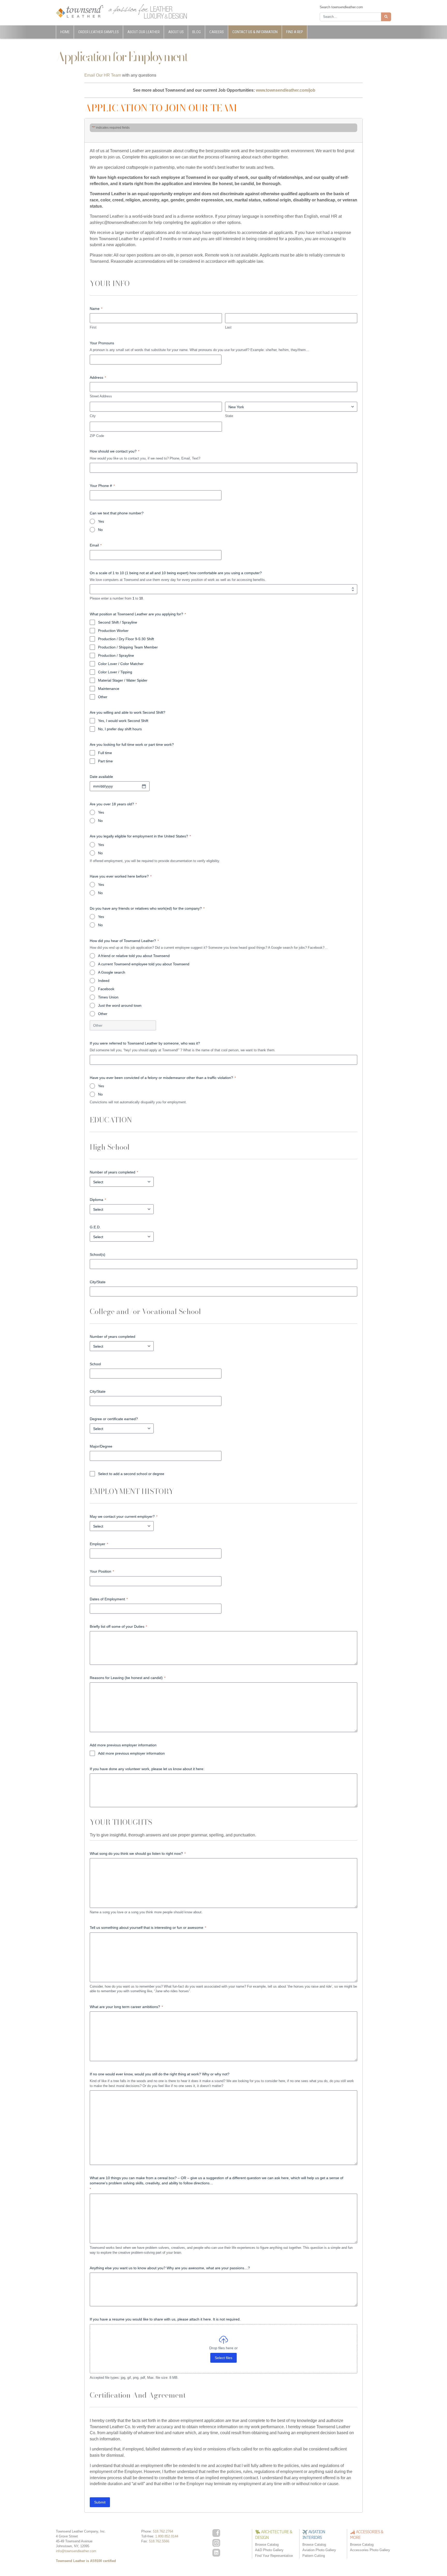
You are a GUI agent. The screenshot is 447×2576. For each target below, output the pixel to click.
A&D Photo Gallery (269, 2550)
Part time (105, 761)
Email (96, 545)
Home (65, 32)
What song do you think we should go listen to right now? (138, 1853)
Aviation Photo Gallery (319, 2550)
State (229, 416)
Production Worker (113, 631)
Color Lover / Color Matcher (121, 664)
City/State (98, 1282)
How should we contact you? (115, 451)
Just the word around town (120, 1005)
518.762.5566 (159, 2541)
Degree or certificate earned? (114, 1419)
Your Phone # (102, 486)
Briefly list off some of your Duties (118, 1626)
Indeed (104, 981)
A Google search (112, 972)
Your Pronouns (102, 343)
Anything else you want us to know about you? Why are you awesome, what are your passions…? (170, 2268)
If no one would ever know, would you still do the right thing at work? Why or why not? (160, 2074)
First (93, 327)
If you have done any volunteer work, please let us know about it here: (147, 1769)
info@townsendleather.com (76, 2551)
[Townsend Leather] (80, 11)
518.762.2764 (163, 2531)
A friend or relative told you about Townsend (134, 956)
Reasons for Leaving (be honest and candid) (128, 1678)
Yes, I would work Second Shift (123, 721)
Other (103, 697)
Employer (99, 1544)
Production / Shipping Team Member (128, 647)
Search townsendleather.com (341, 7)
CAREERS (217, 32)
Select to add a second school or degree (131, 1474)
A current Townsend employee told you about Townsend (144, 964)
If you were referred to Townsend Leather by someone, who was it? (145, 1043)
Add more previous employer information (131, 1753)
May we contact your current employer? (124, 1516)
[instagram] (216, 2543)
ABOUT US (176, 32)
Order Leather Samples (98, 32)
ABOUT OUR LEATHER (143, 32)
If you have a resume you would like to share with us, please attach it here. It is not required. (165, 2319)
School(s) (98, 1254)
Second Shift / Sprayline (118, 622)
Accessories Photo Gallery (370, 2550)
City (93, 416)
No (100, 530)
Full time (105, 753)
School (95, 1364)
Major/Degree (101, 1446)
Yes (101, 521)
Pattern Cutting (314, 2556)
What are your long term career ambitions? (126, 2007)
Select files (224, 2358)
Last (228, 327)
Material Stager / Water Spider (123, 680)
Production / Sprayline (116, 655)
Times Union (108, 997)
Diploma (98, 1200)
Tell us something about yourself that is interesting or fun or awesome (148, 1928)
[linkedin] (216, 2553)
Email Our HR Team (103, 75)
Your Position (102, 1571)
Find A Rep (295, 32)
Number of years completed (114, 1172)
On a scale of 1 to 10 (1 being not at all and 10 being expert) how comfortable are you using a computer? (176, 573)
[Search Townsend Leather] (386, 17)
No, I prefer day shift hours (120, 729)
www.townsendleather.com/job (286, 90)
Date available (101, 777)
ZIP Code (97, 436)
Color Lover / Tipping (115, 672)
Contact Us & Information (255, 32)
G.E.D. (95, 1227)
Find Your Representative (274, 2556)
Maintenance (109, 689)
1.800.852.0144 (167, 2536)
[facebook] (216, 2533)
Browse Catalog (267, 2545)
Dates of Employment (109, 1599)
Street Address (101, 396)
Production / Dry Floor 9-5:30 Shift (126, 639)
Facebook (106, 989)
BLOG (196, 32)
